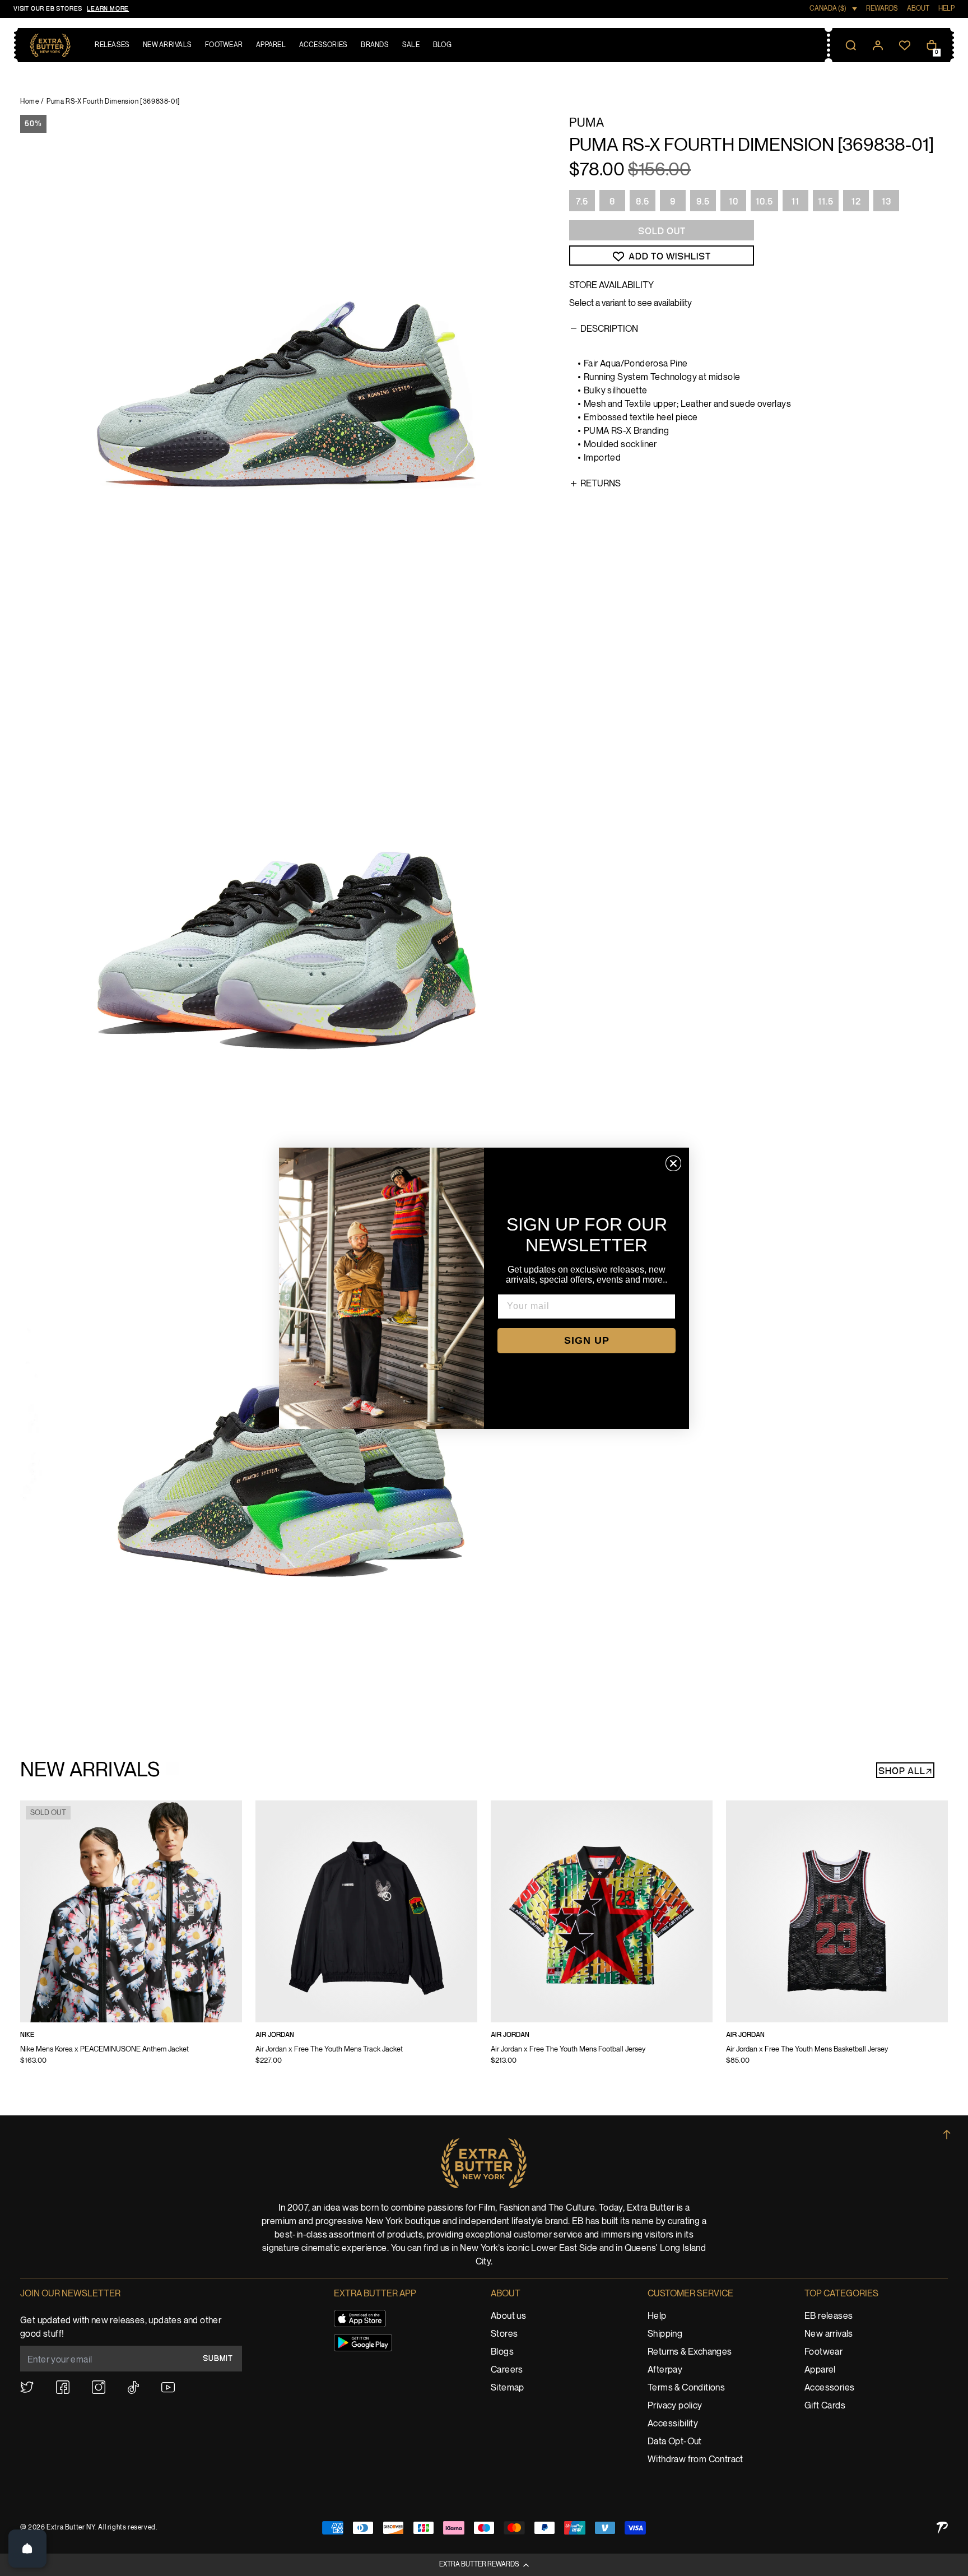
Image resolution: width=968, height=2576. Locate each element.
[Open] (27, 2549)
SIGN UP (587, 1340)
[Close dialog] (673, 1163)
